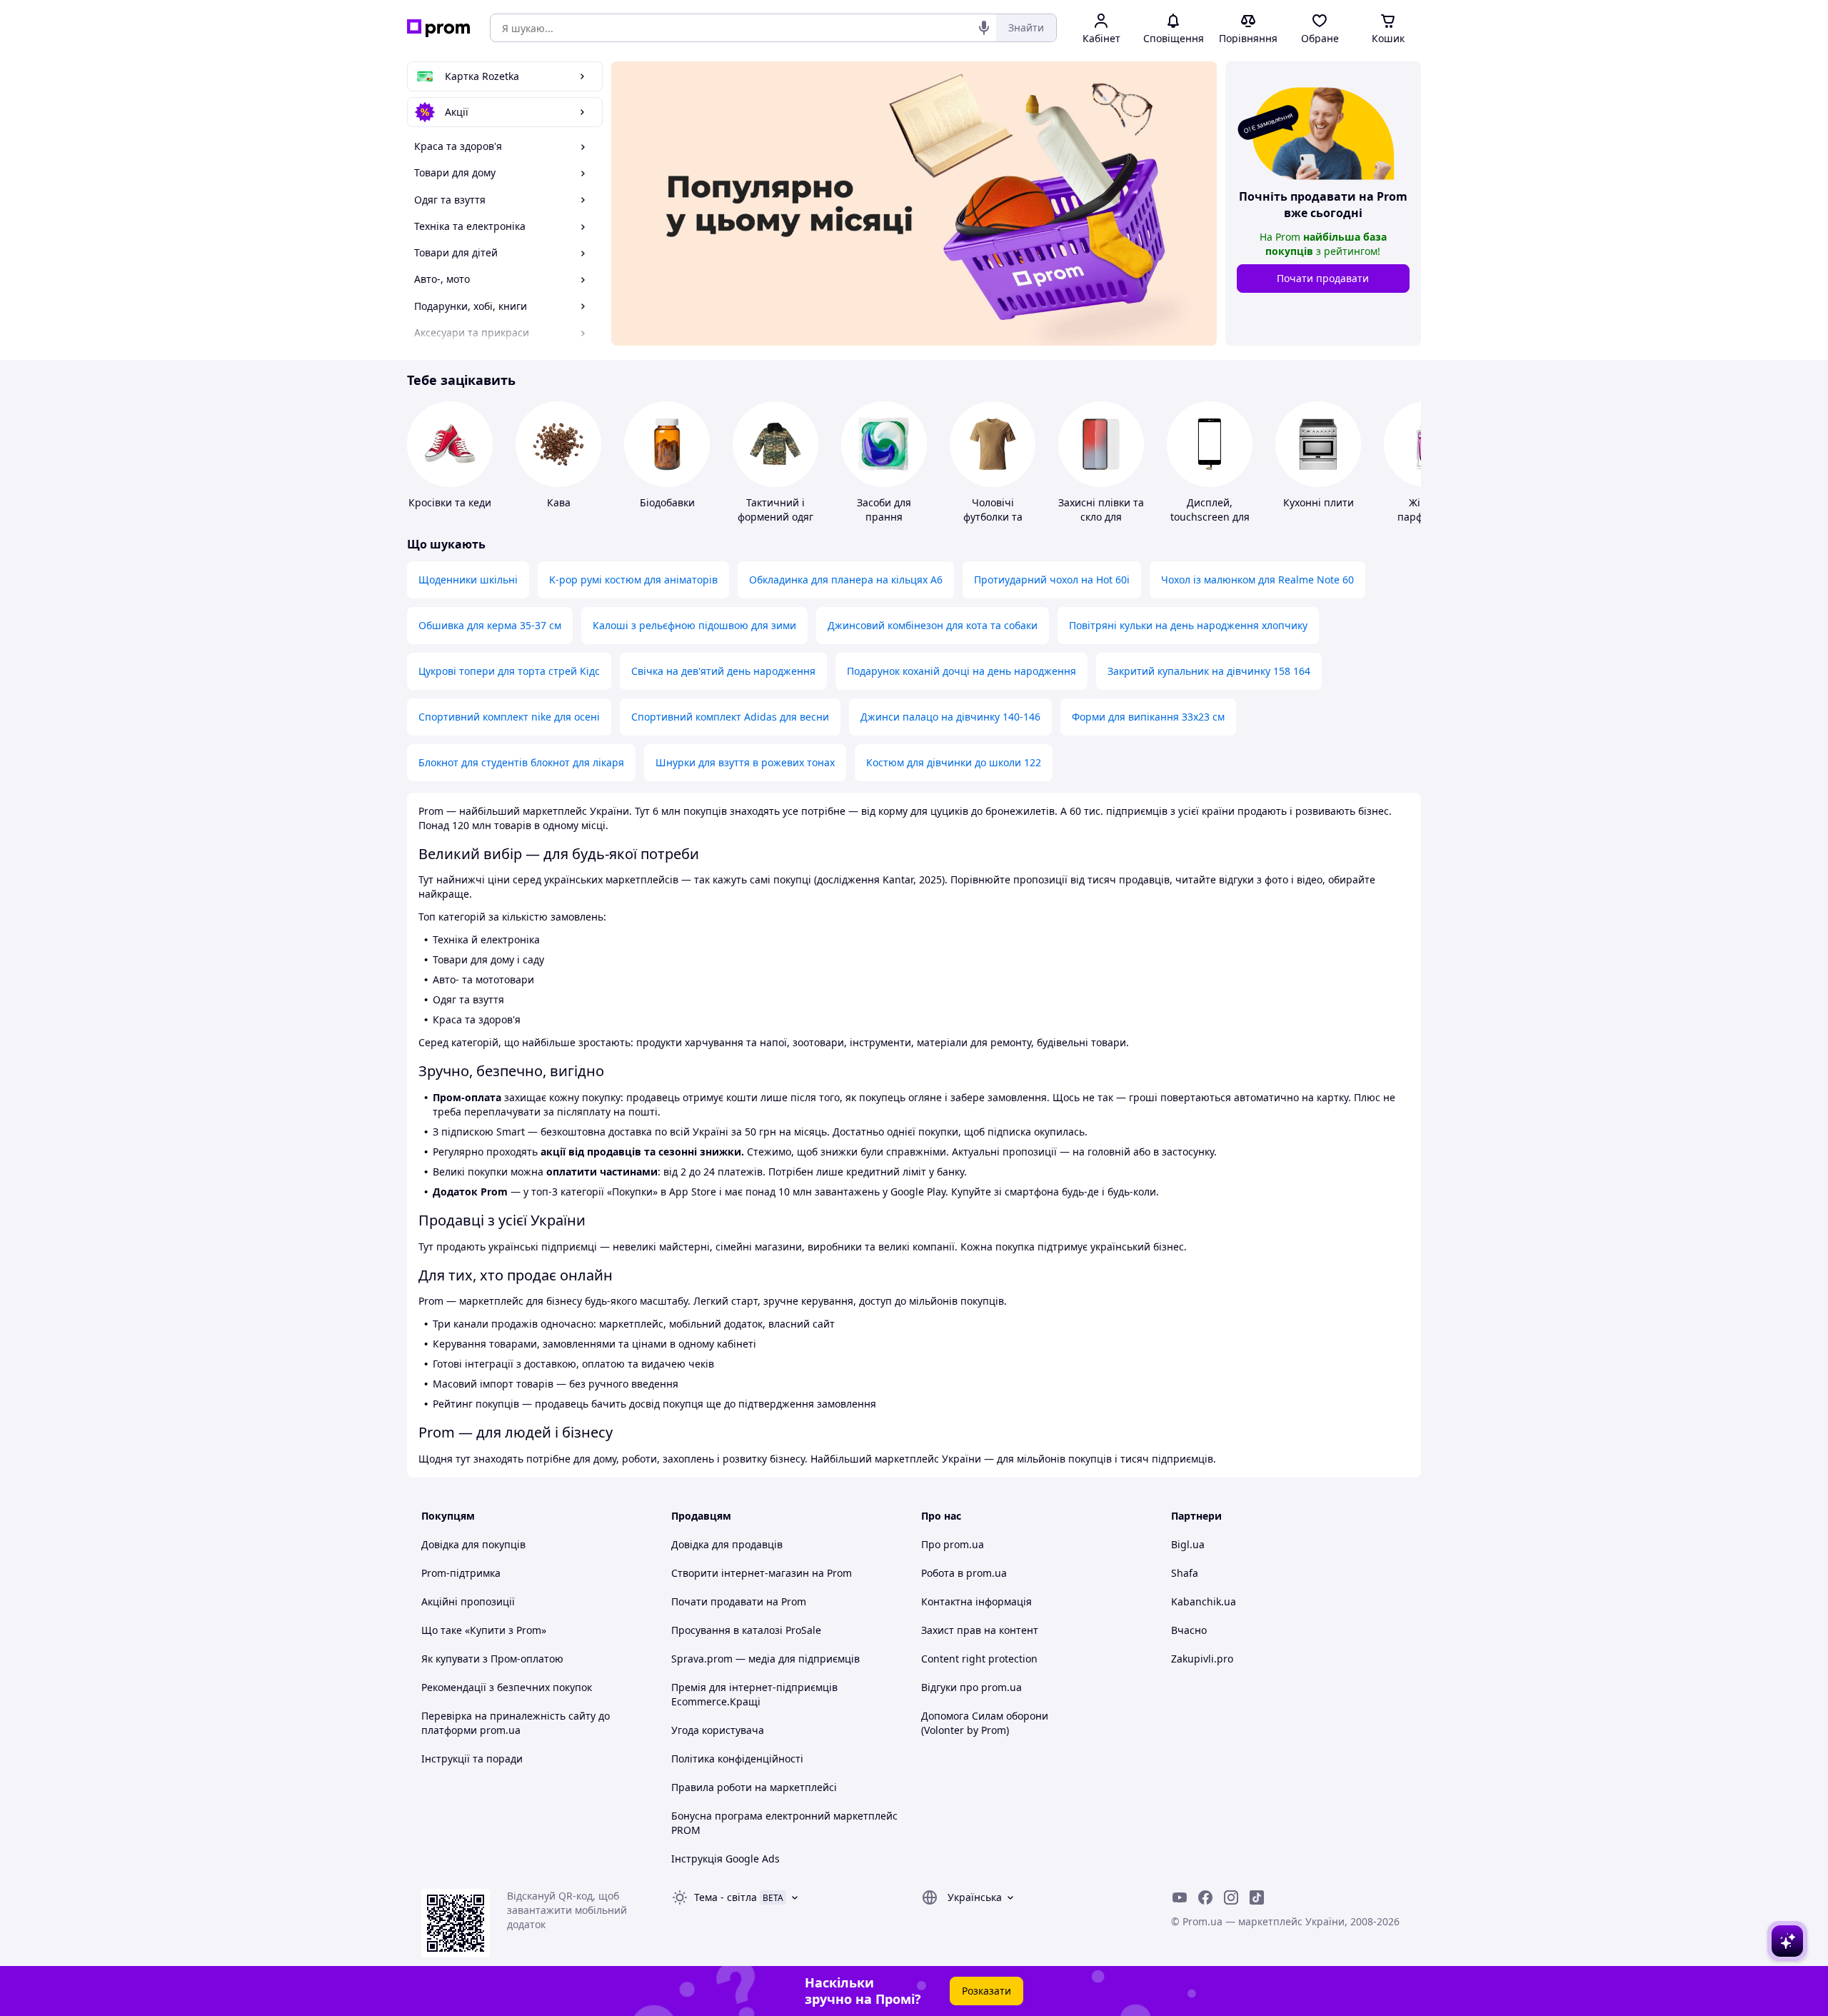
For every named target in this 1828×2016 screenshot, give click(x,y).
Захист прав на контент (980, 1630)
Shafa (1185, 1573)
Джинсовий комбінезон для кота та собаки (933, 625)
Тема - (725, 1897)
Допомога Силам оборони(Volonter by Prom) (985, 1723)
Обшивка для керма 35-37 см (490, 625)
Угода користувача (718, 1730)
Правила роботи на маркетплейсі (754, 1787)
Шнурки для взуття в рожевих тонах (745, 762)
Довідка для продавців (727, 1544)
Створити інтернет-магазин (740, 1573)
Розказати (986, 1991)
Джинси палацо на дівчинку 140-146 (950, 717)
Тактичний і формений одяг (775, 510)
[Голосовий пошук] (984, 28)
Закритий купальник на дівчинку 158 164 (1209, 671)
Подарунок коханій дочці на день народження (961, 671)
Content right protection (979, 1659)
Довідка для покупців (473, 1544)
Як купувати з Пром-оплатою (492, 1659)
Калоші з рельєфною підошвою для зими (694, 625)
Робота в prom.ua (964, 1573)
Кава (559, 502)
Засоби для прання (884, 510)
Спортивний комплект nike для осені (509, 717)
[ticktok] (1257, 1897)
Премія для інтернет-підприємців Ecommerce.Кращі (754, 1694)
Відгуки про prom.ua (971, 1687)
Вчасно (1189, 1630)
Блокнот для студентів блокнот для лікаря (521, 762)
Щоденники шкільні (468, 580)
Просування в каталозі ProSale (746, 1630)
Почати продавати (1323, 278)
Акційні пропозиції (468, 1601)
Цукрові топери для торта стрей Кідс (509, 671)
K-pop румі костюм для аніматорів (633, 580)
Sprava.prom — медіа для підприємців (765, 1659)
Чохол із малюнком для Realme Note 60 (1257, 580)
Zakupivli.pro (1202, 1659)
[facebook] (1205, 1897)
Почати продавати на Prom (739, 1601)
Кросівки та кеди (450, 502)
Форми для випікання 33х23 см (1148, 717)
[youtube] (1180, 1897)
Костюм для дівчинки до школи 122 (954, 762)
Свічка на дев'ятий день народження (723, 671)
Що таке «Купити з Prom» (484, 1630)
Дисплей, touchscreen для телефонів (1210, 517)
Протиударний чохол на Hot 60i (1052, 580)
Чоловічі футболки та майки (993, 517)
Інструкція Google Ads (725, 1859)
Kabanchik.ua (1204, 1601)
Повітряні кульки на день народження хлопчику (1188, 625)
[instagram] (1231, 1897)
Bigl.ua (1188, 1544)
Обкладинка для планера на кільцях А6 (846, 580)
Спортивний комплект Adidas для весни (730, 717)
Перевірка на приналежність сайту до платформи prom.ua (516, 1723)
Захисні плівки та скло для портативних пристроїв (1101, 524)
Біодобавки (667, 502)
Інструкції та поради (472, 1759)
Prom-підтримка (461, 1573)
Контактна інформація (976, 1601)
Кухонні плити (1319, 502)
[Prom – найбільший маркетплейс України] (438, 28)
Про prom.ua (953, 1544)
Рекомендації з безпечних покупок (507, 1687)
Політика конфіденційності (737, 1759)
